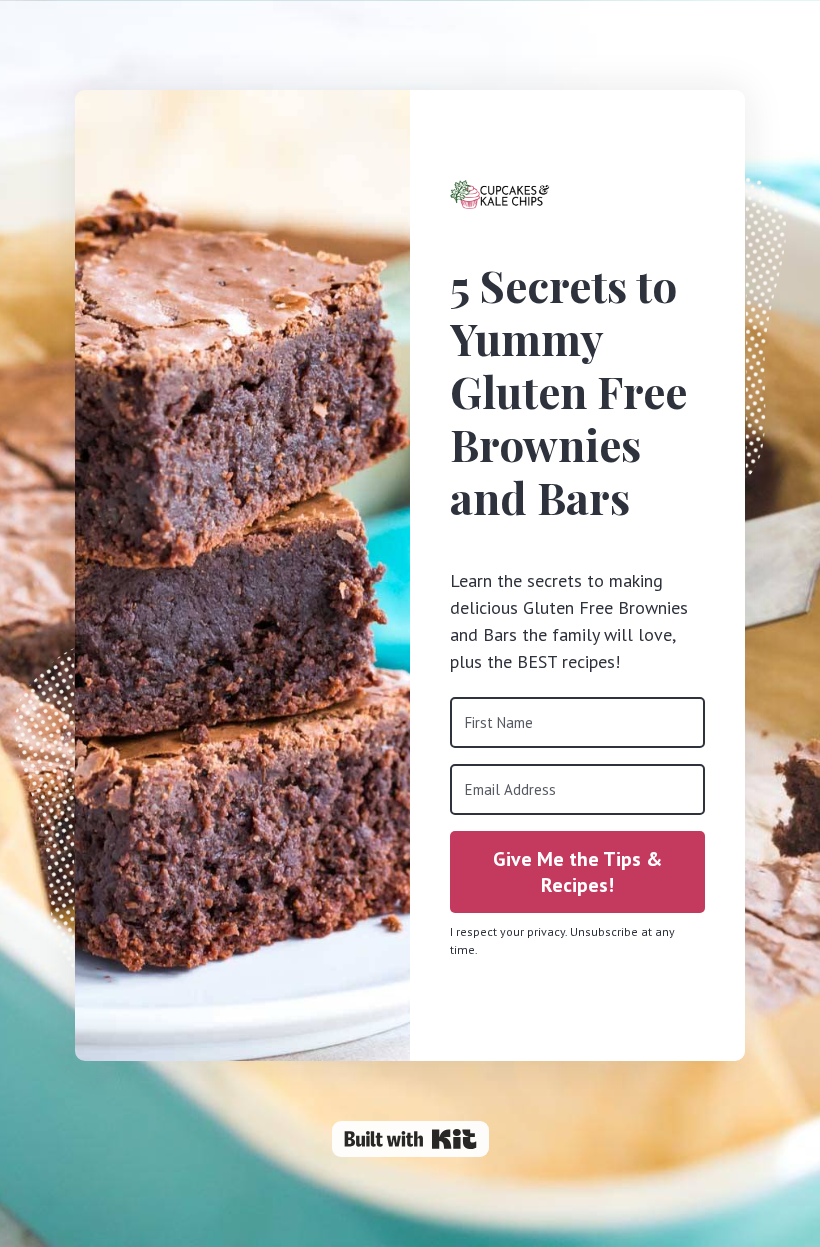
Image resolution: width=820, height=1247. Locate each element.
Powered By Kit (410, 1139)
